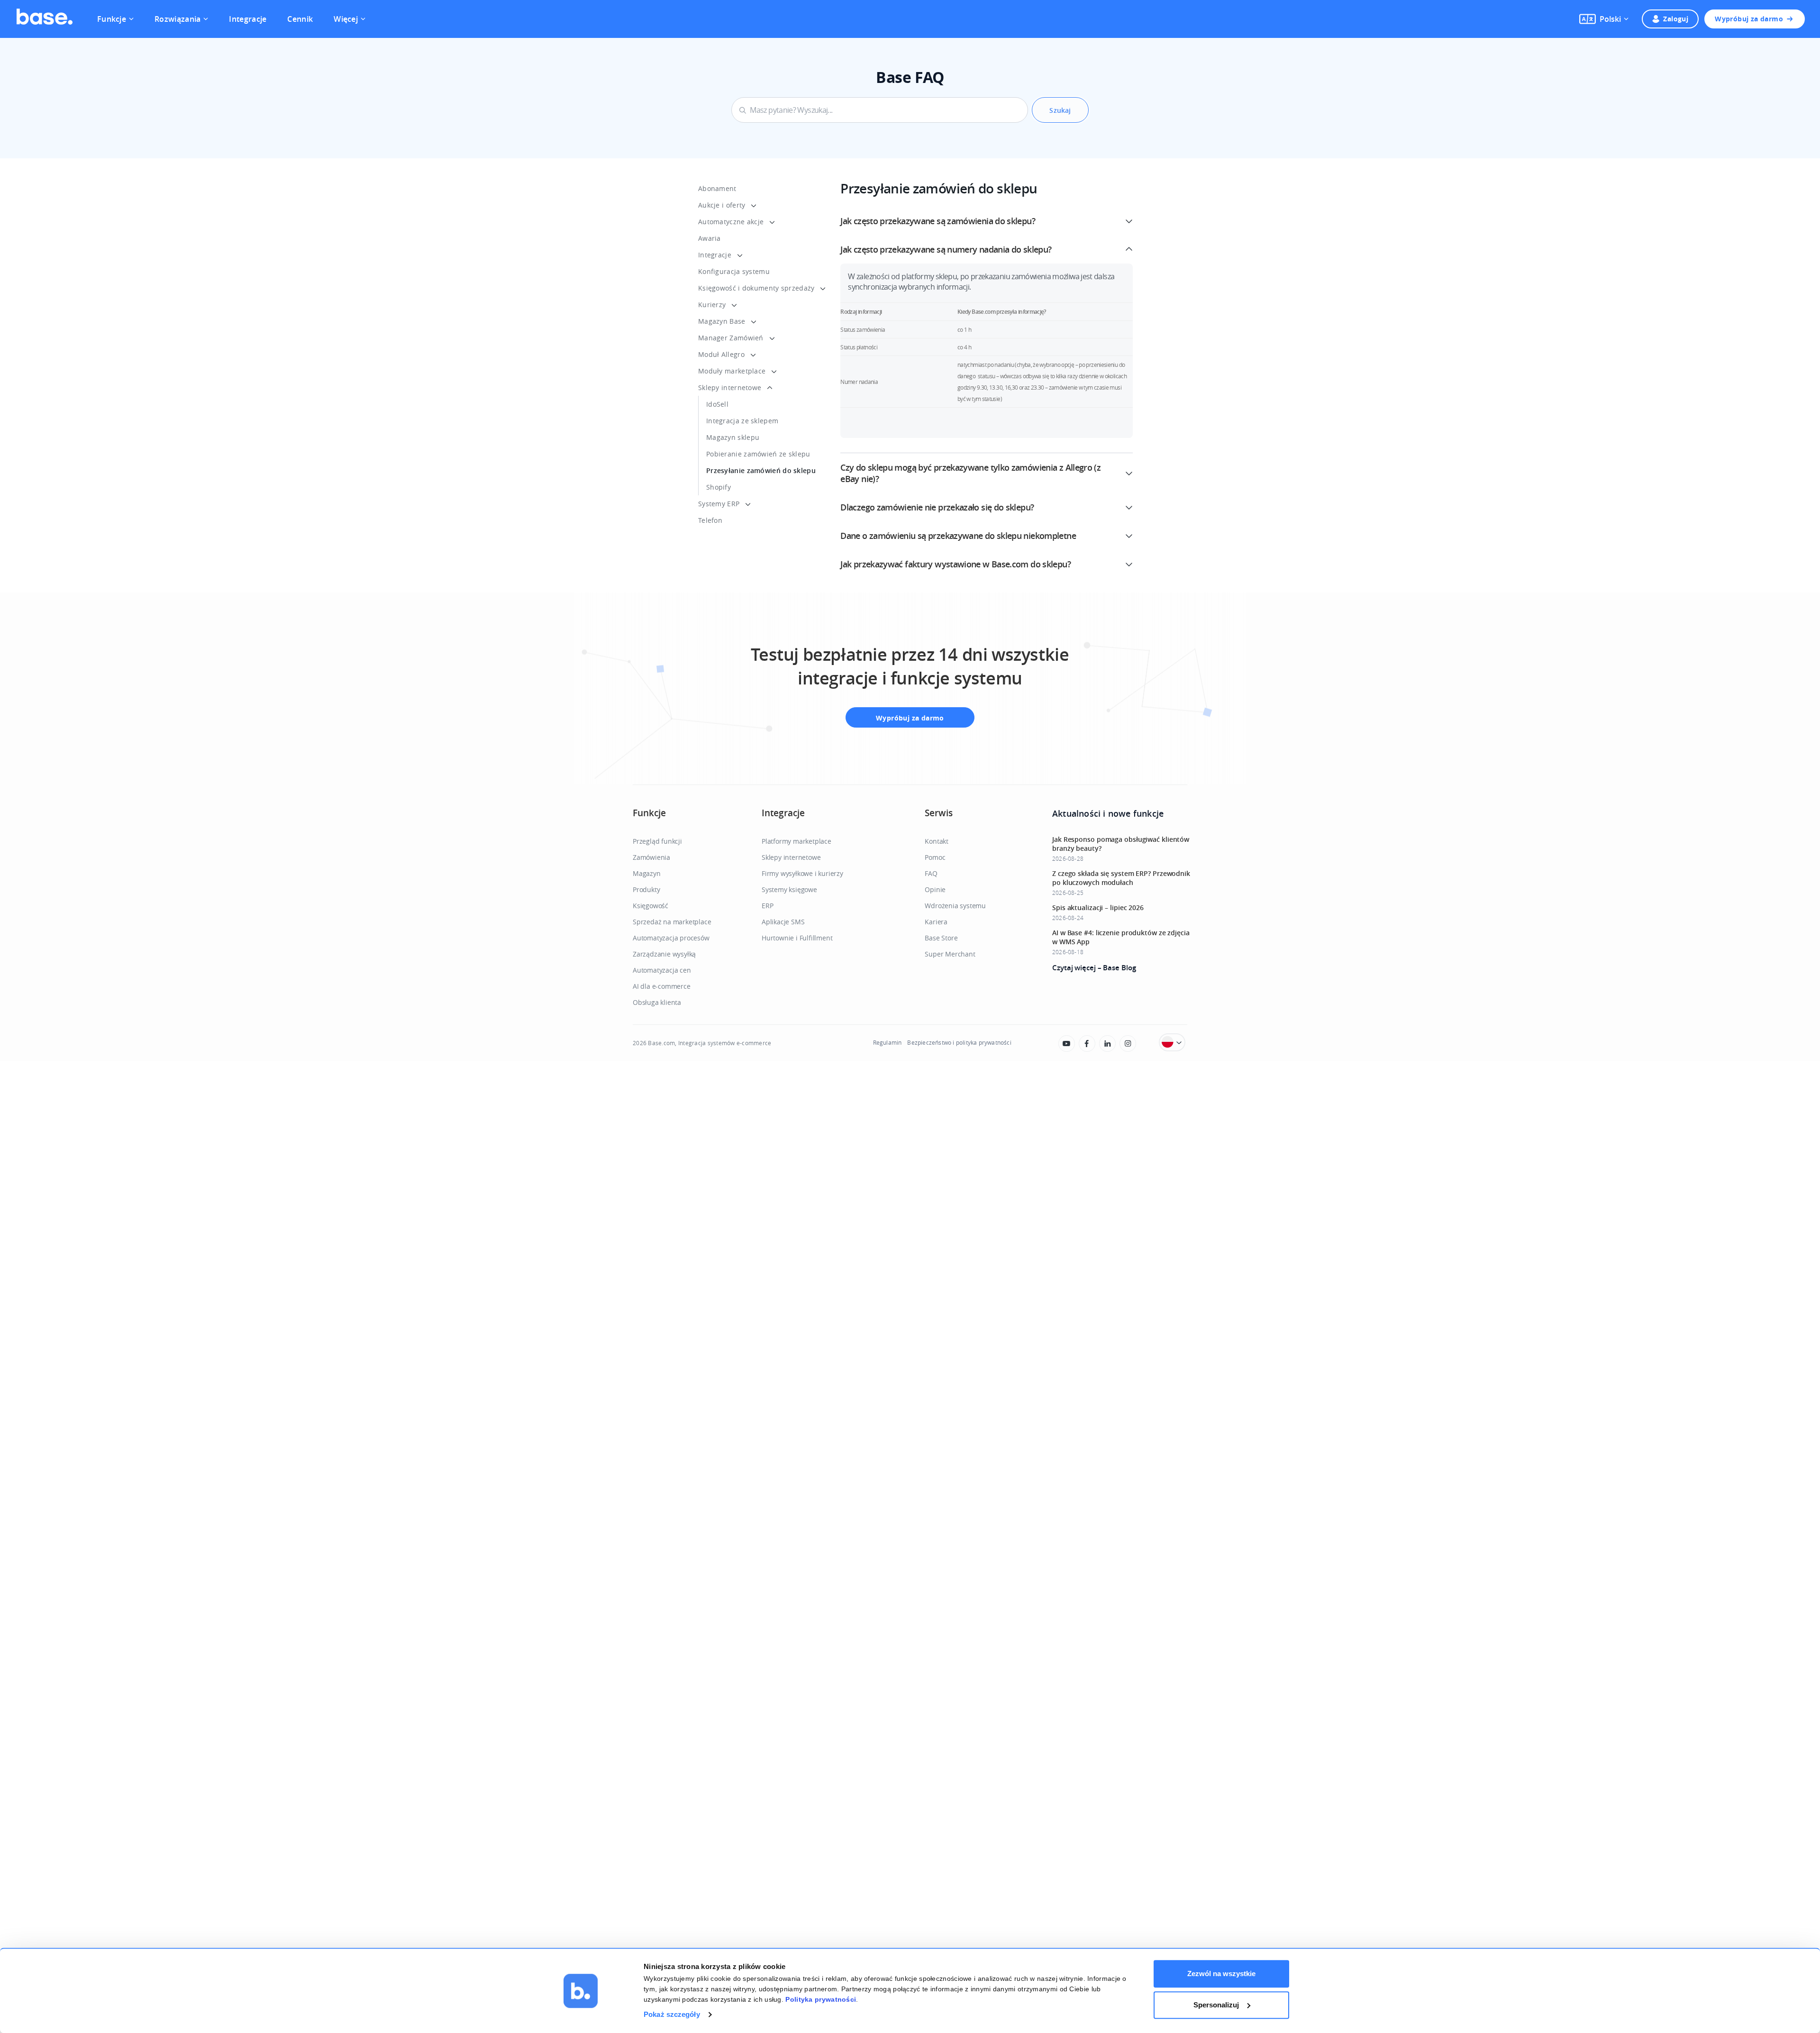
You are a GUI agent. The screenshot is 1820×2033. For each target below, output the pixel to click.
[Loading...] (1067, 1044)
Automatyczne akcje (731, 222)
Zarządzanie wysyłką (664, 954)
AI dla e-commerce (662, 986)
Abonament (717, 188)
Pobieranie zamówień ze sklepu (758, 454)
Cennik (300, 19)
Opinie (935, 889)
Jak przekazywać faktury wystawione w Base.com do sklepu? (955, 564)
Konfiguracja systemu (734, 271)
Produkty (646, 889)
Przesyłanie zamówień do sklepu (761, 470)
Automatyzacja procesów (671, 938)
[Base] (45, 19)
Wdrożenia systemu (955, 906)
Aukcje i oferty (722, 205)
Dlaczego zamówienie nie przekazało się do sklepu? (937, 507)
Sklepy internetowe (730, 387)
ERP (767, 906)
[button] (1604, 19)
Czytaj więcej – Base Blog (1094, 968)
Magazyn (647, 873)
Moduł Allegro (721, 354)
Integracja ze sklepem (742, 421)
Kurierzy (712, 305)
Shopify (719, 487)
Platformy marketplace (796, 841)
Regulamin (887, 1042)
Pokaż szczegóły (672, 2014)
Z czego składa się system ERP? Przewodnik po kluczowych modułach (1121, 878)
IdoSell (717, 404)
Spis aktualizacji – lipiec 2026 (1098, 907)
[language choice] (1172, 1042)
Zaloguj (1676, 19)
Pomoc (935, 857)
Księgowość (651, 906)
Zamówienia (651, 857)
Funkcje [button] (112, 19)
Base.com (661, 1043)
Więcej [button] (346, 19)
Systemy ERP (719, 504)
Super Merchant (950, 954)
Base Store (941, 938)
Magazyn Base (722, 321)
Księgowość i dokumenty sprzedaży (756, 288)
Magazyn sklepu (733, 437)
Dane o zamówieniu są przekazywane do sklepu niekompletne (958, 536)
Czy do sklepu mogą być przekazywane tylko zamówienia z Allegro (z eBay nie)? (970, 473)
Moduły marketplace (732, 371)
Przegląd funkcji (657, 841)
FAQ (931, 873)
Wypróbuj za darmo (1749, 19)
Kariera (936, 922)
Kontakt (937, 841)
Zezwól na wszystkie (1221, 1974)
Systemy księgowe (789, 889)
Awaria (710, 238)
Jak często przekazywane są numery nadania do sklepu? (946, 249)
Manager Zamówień (731, 338)
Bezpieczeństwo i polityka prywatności (959, 1042)
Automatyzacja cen (662, 970)
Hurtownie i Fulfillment (797, 938)
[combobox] (880, 110)
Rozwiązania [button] (177, 19)
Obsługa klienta (657, 1002)
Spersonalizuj (1216, 2005)
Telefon (710, 520)
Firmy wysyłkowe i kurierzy (802, 873)
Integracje (248, 19)
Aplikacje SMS (783, 922)
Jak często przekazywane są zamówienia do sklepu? (938, 221)
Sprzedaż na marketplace (672, 922)
